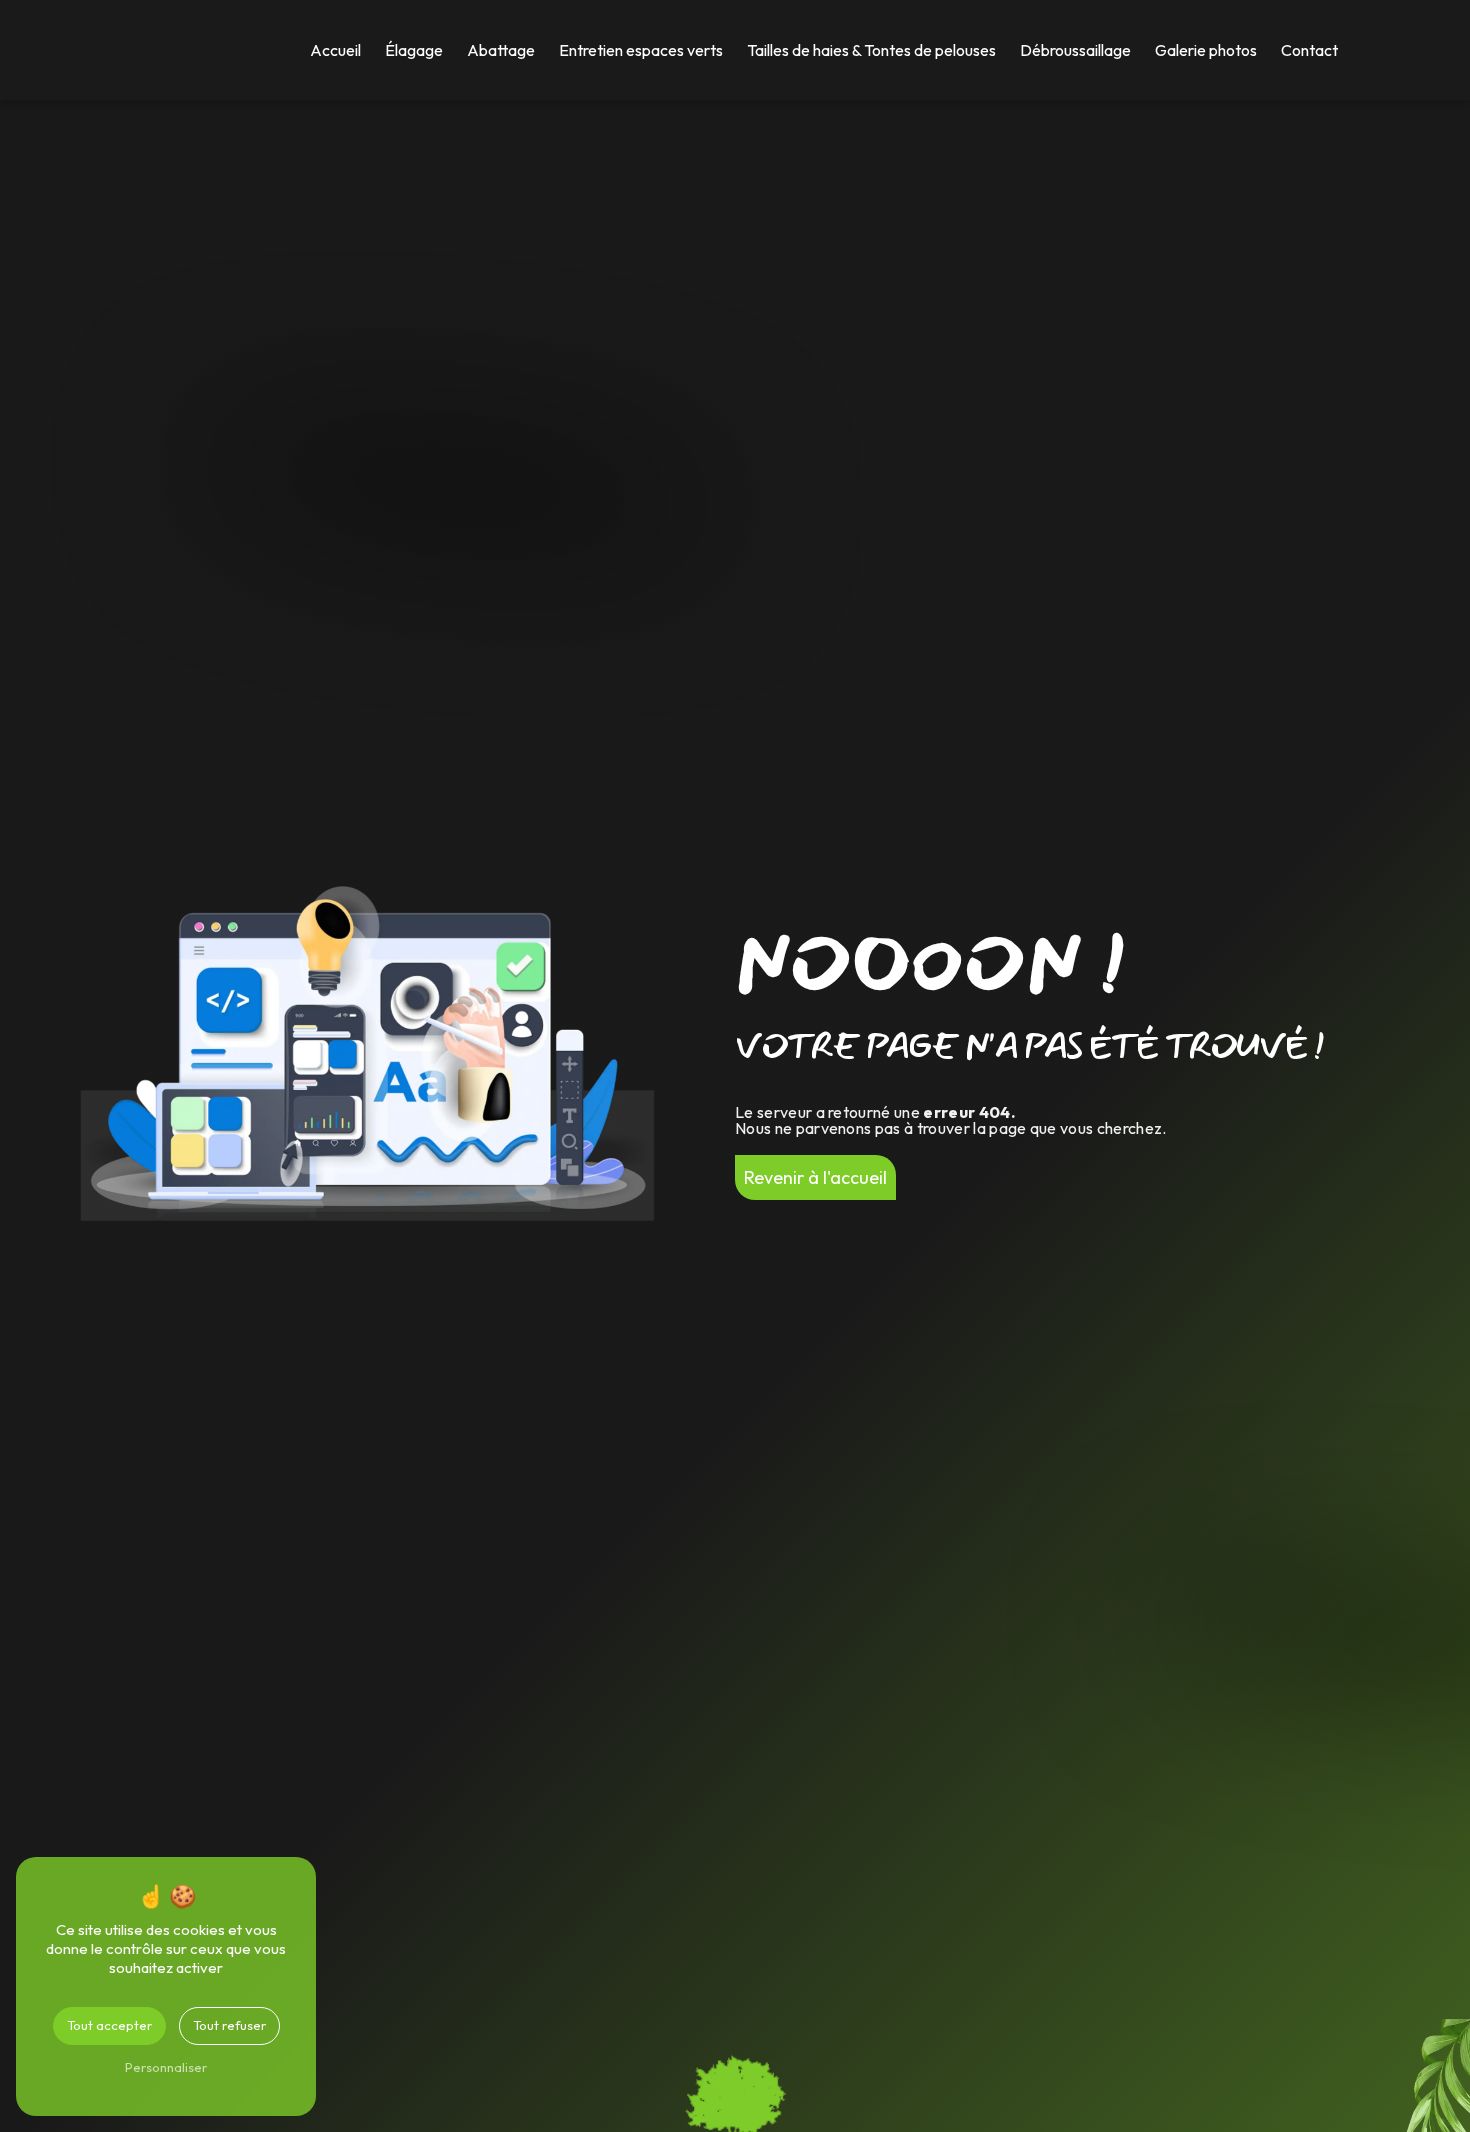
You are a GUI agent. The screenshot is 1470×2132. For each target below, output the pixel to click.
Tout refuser (229, 2025)
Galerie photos (1206, 50)
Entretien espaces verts (641, 50)
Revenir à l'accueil (815, 1177)
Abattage (501, 50)
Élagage (414, 50)
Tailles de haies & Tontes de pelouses (871, 50)
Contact (1309, 50)
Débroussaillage (1075, 50)
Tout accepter (109, 2025)
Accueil (335, 50)
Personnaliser (166, 2067)
